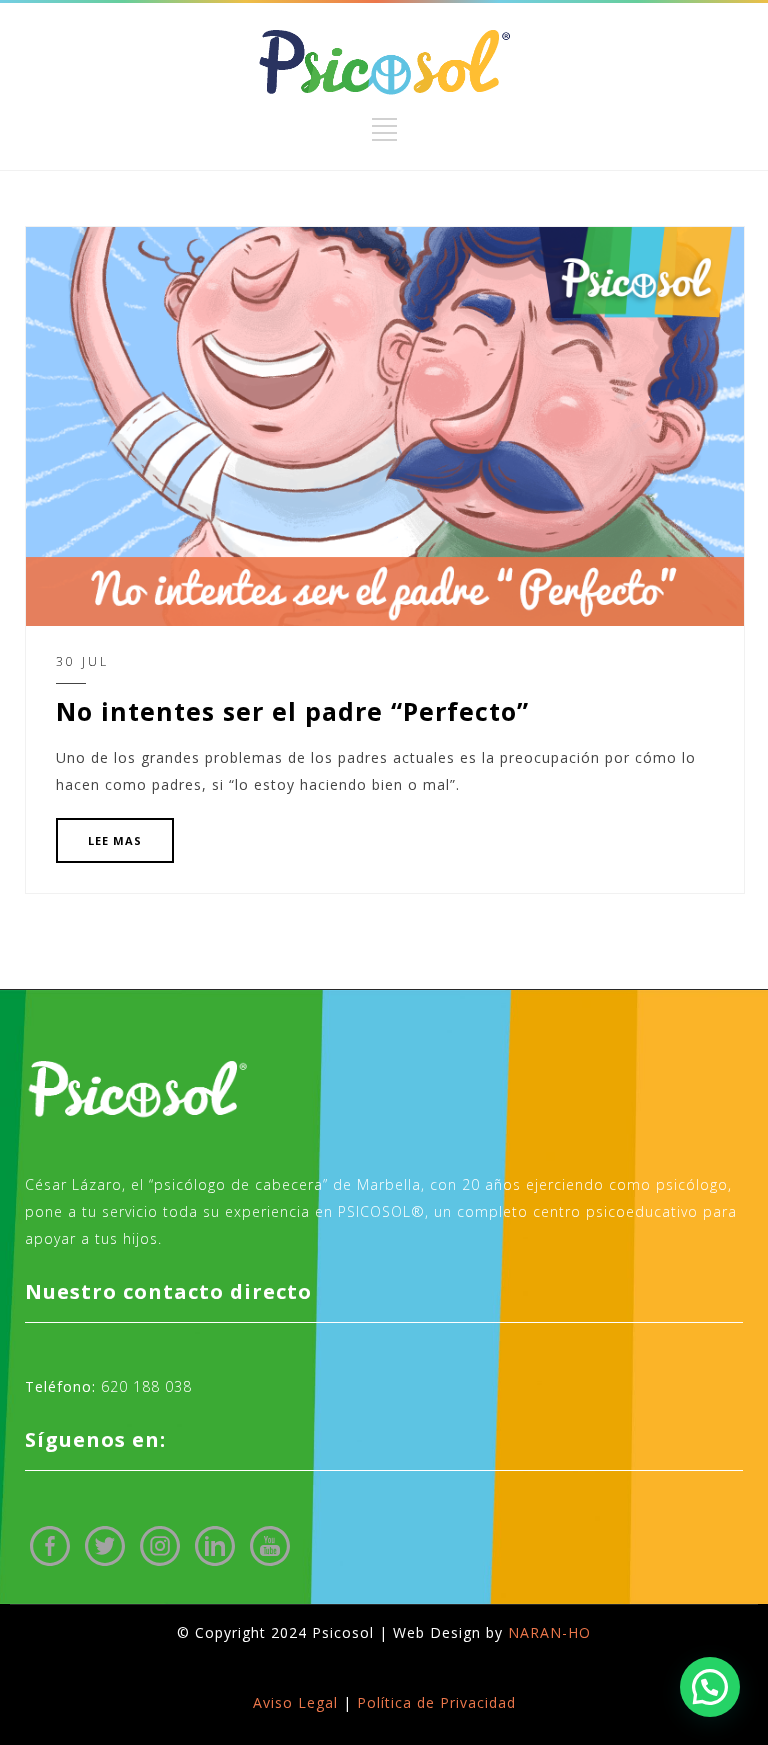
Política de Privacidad (436, 1702)
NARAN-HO (549, 1632)
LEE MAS (115, 840)
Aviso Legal (295, 1702)
